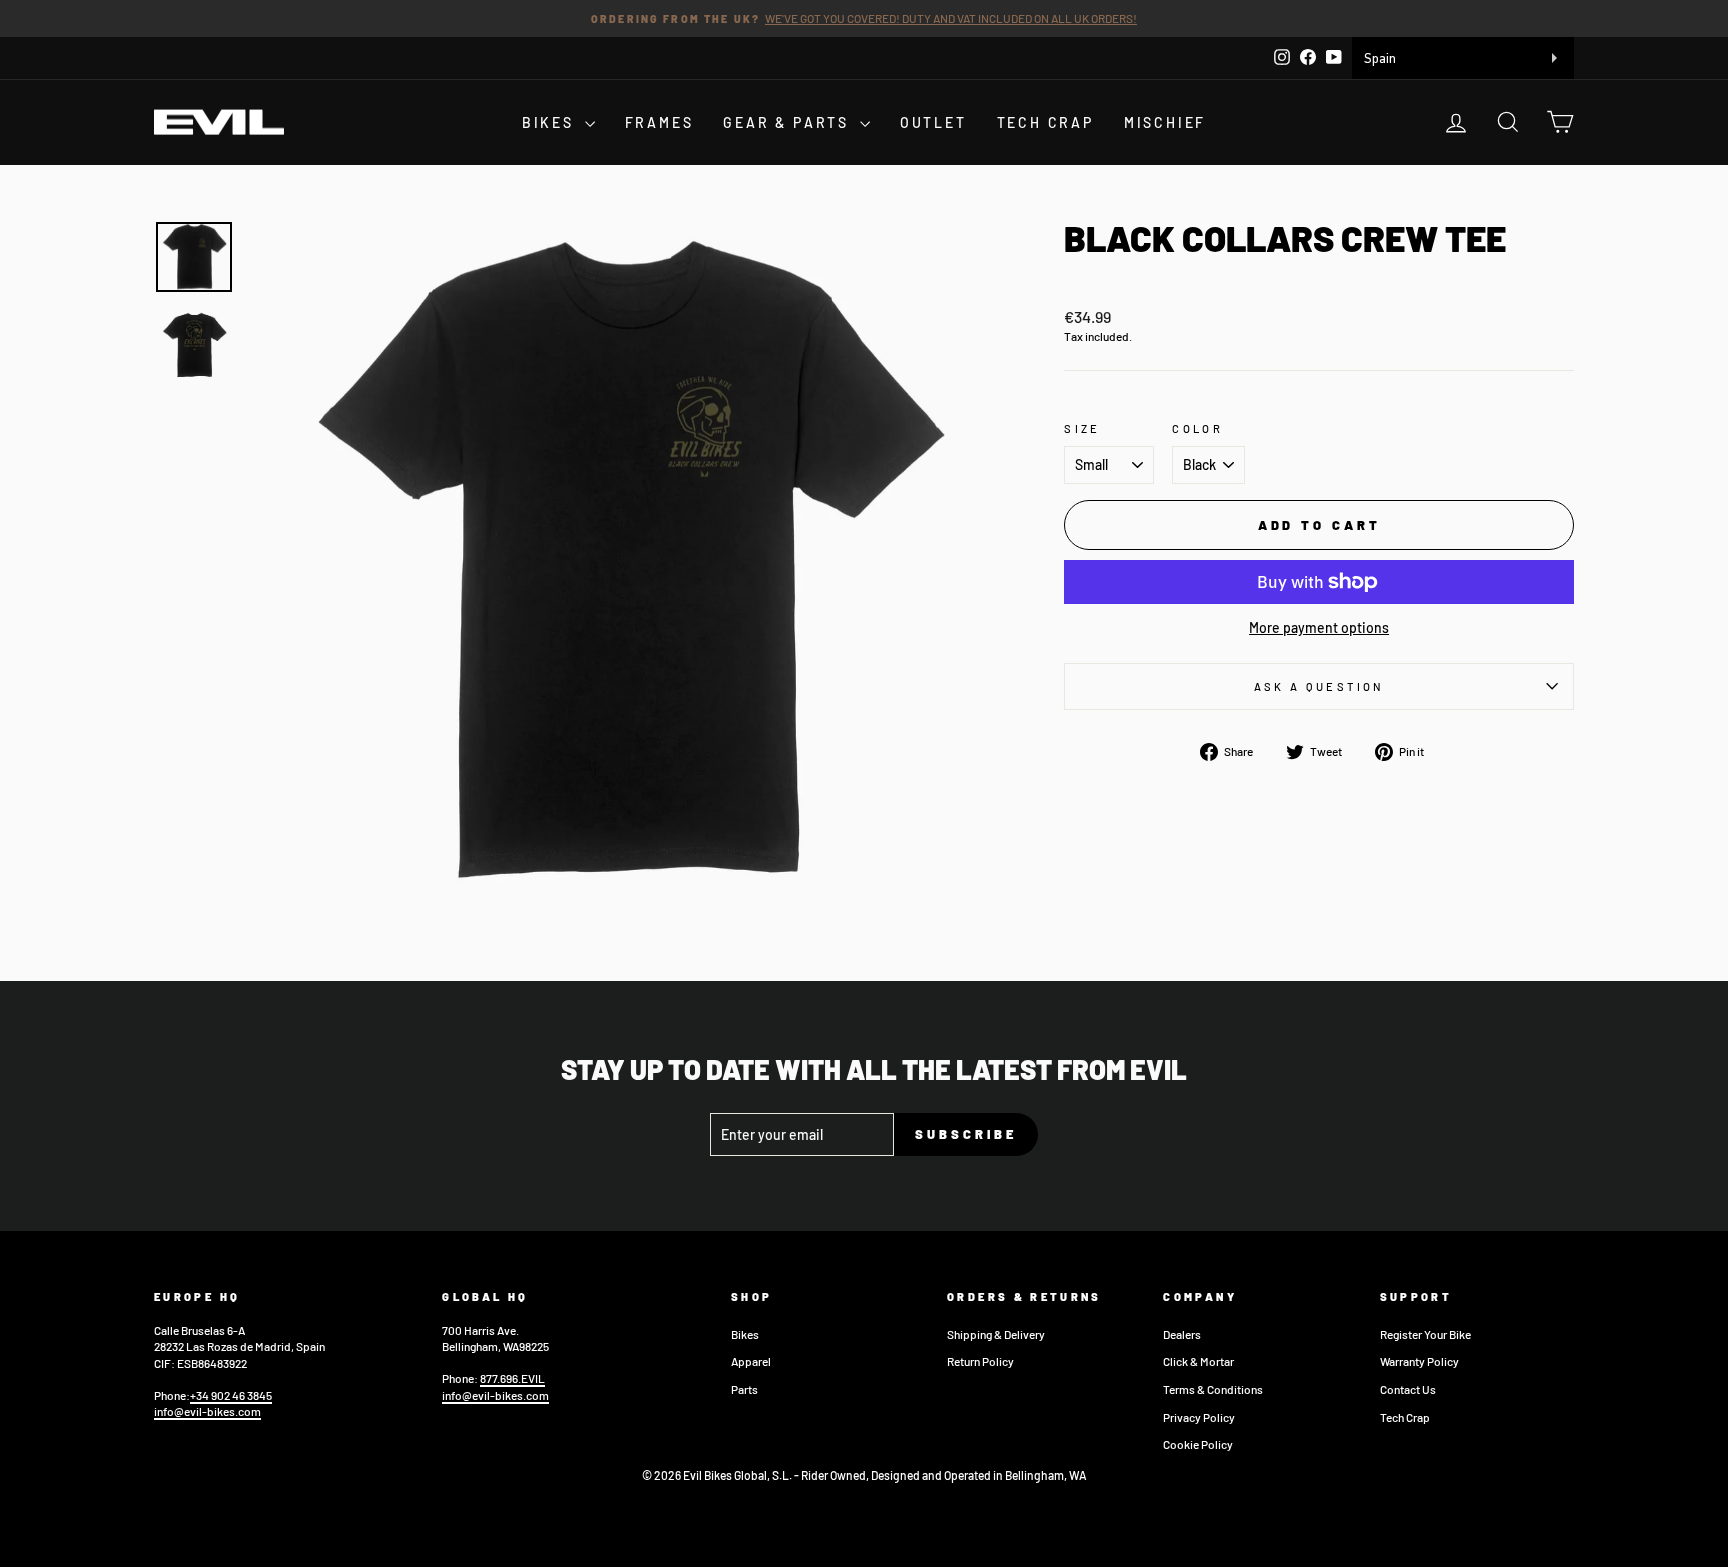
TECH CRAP (1045, 122)
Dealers (1182, 1334)
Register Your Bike (1425, 1334)
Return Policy (980, 1361)
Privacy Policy (1199, 1417)
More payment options (1319, 627)
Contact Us (1408, 1389)
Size (1082, 428)
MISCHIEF (1165, 122)
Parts (744, 1389)
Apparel (751, 1361)
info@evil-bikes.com (207, 1411)
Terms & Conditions (1213, 1389)
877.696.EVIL (512, 1378)
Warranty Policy (1419, 1361)
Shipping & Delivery (996, 1334)
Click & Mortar (1198, 1361)
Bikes (745, 1334)
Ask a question (1319, 686)
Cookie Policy (1198, 1444)
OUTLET (933, 122)
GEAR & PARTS (788, 122)
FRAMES (659, 122)
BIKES (551, 122)
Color (1197, 428)
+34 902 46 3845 (231, 1395)
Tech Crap (1405, 1417)
